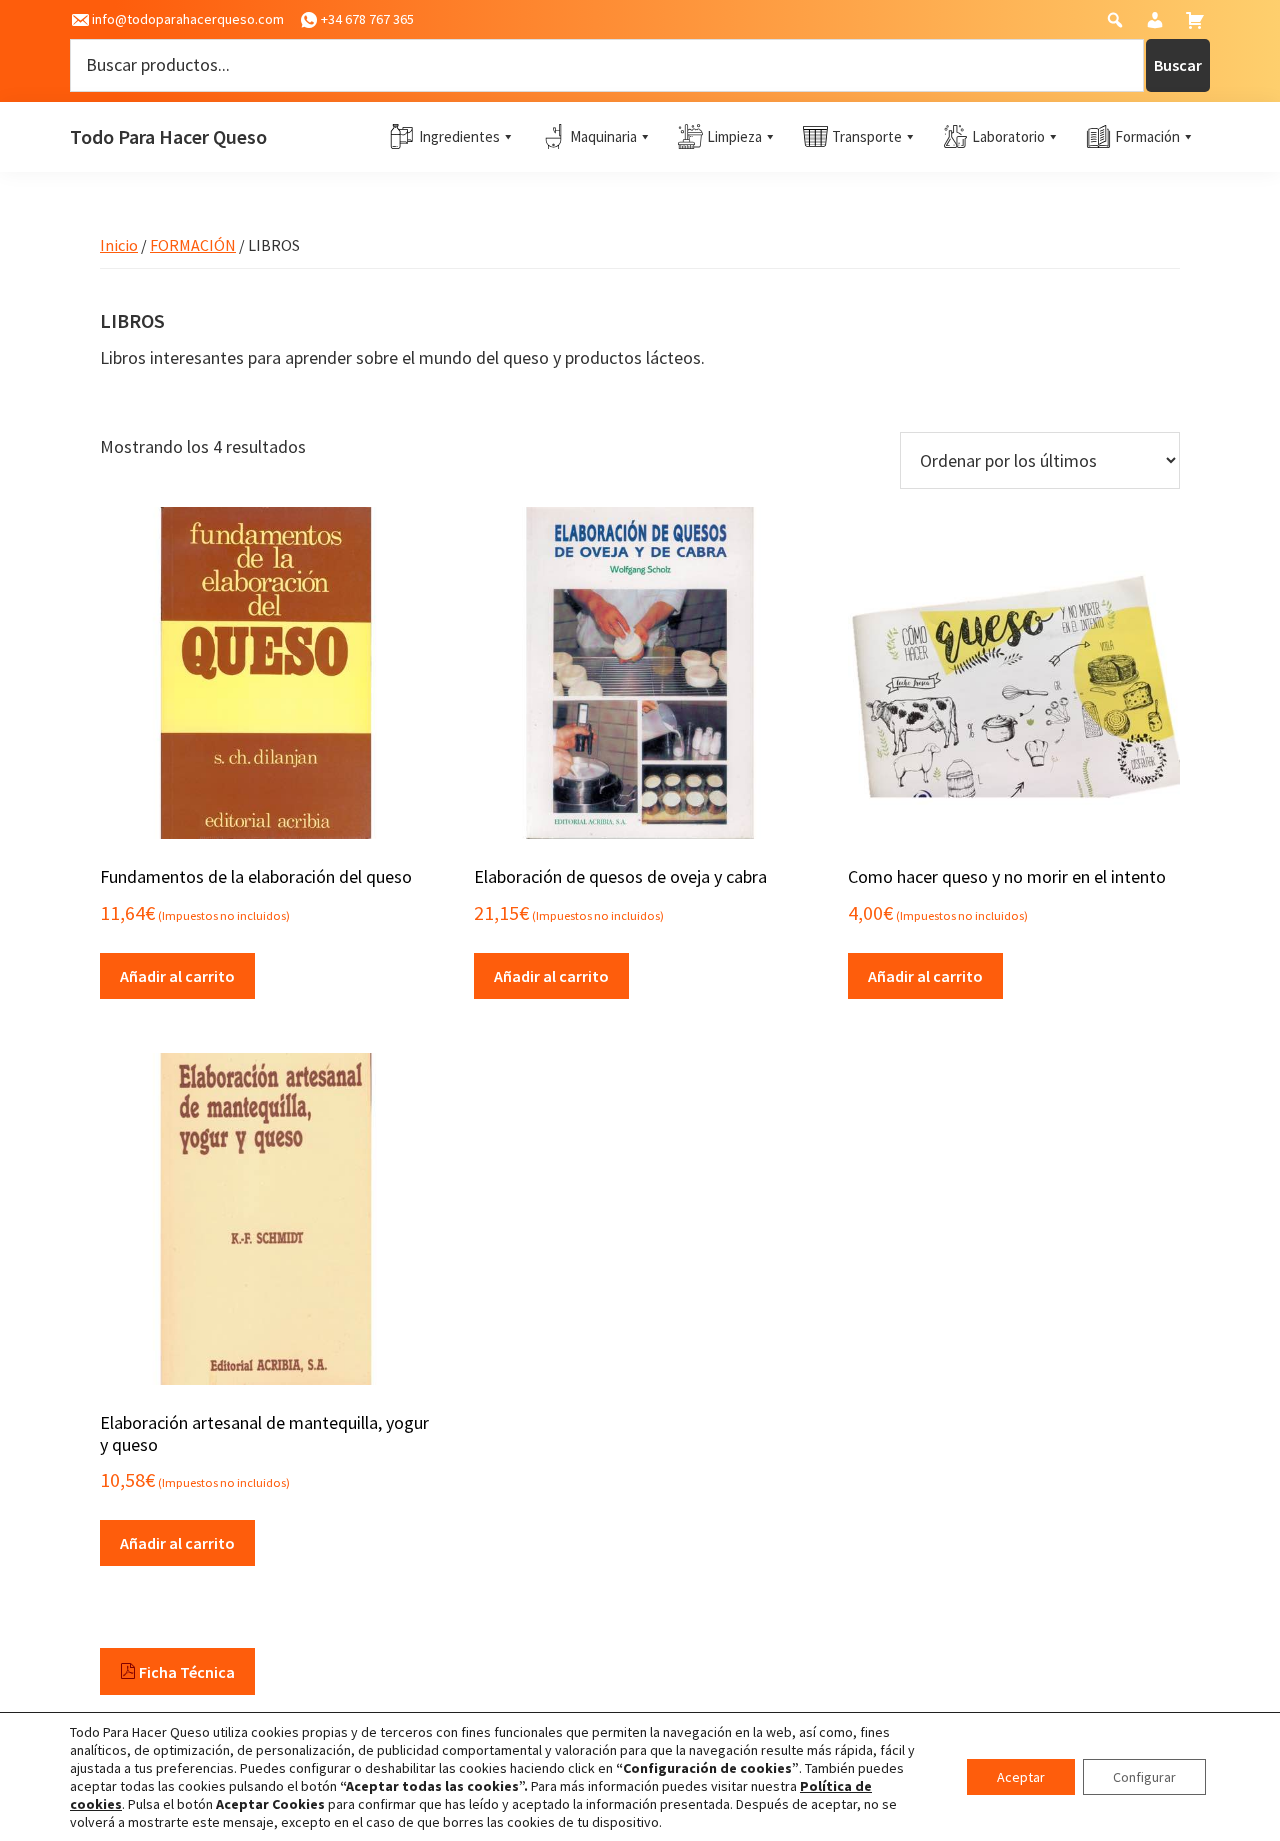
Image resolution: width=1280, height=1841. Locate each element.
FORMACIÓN (193, 245)
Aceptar (1021, 1777)
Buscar (1178, 65)
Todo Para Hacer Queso (168, 136)
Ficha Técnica (185, 1672)
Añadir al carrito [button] (177, 976)
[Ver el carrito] (1197, 24)
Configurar (1144, 1777)
